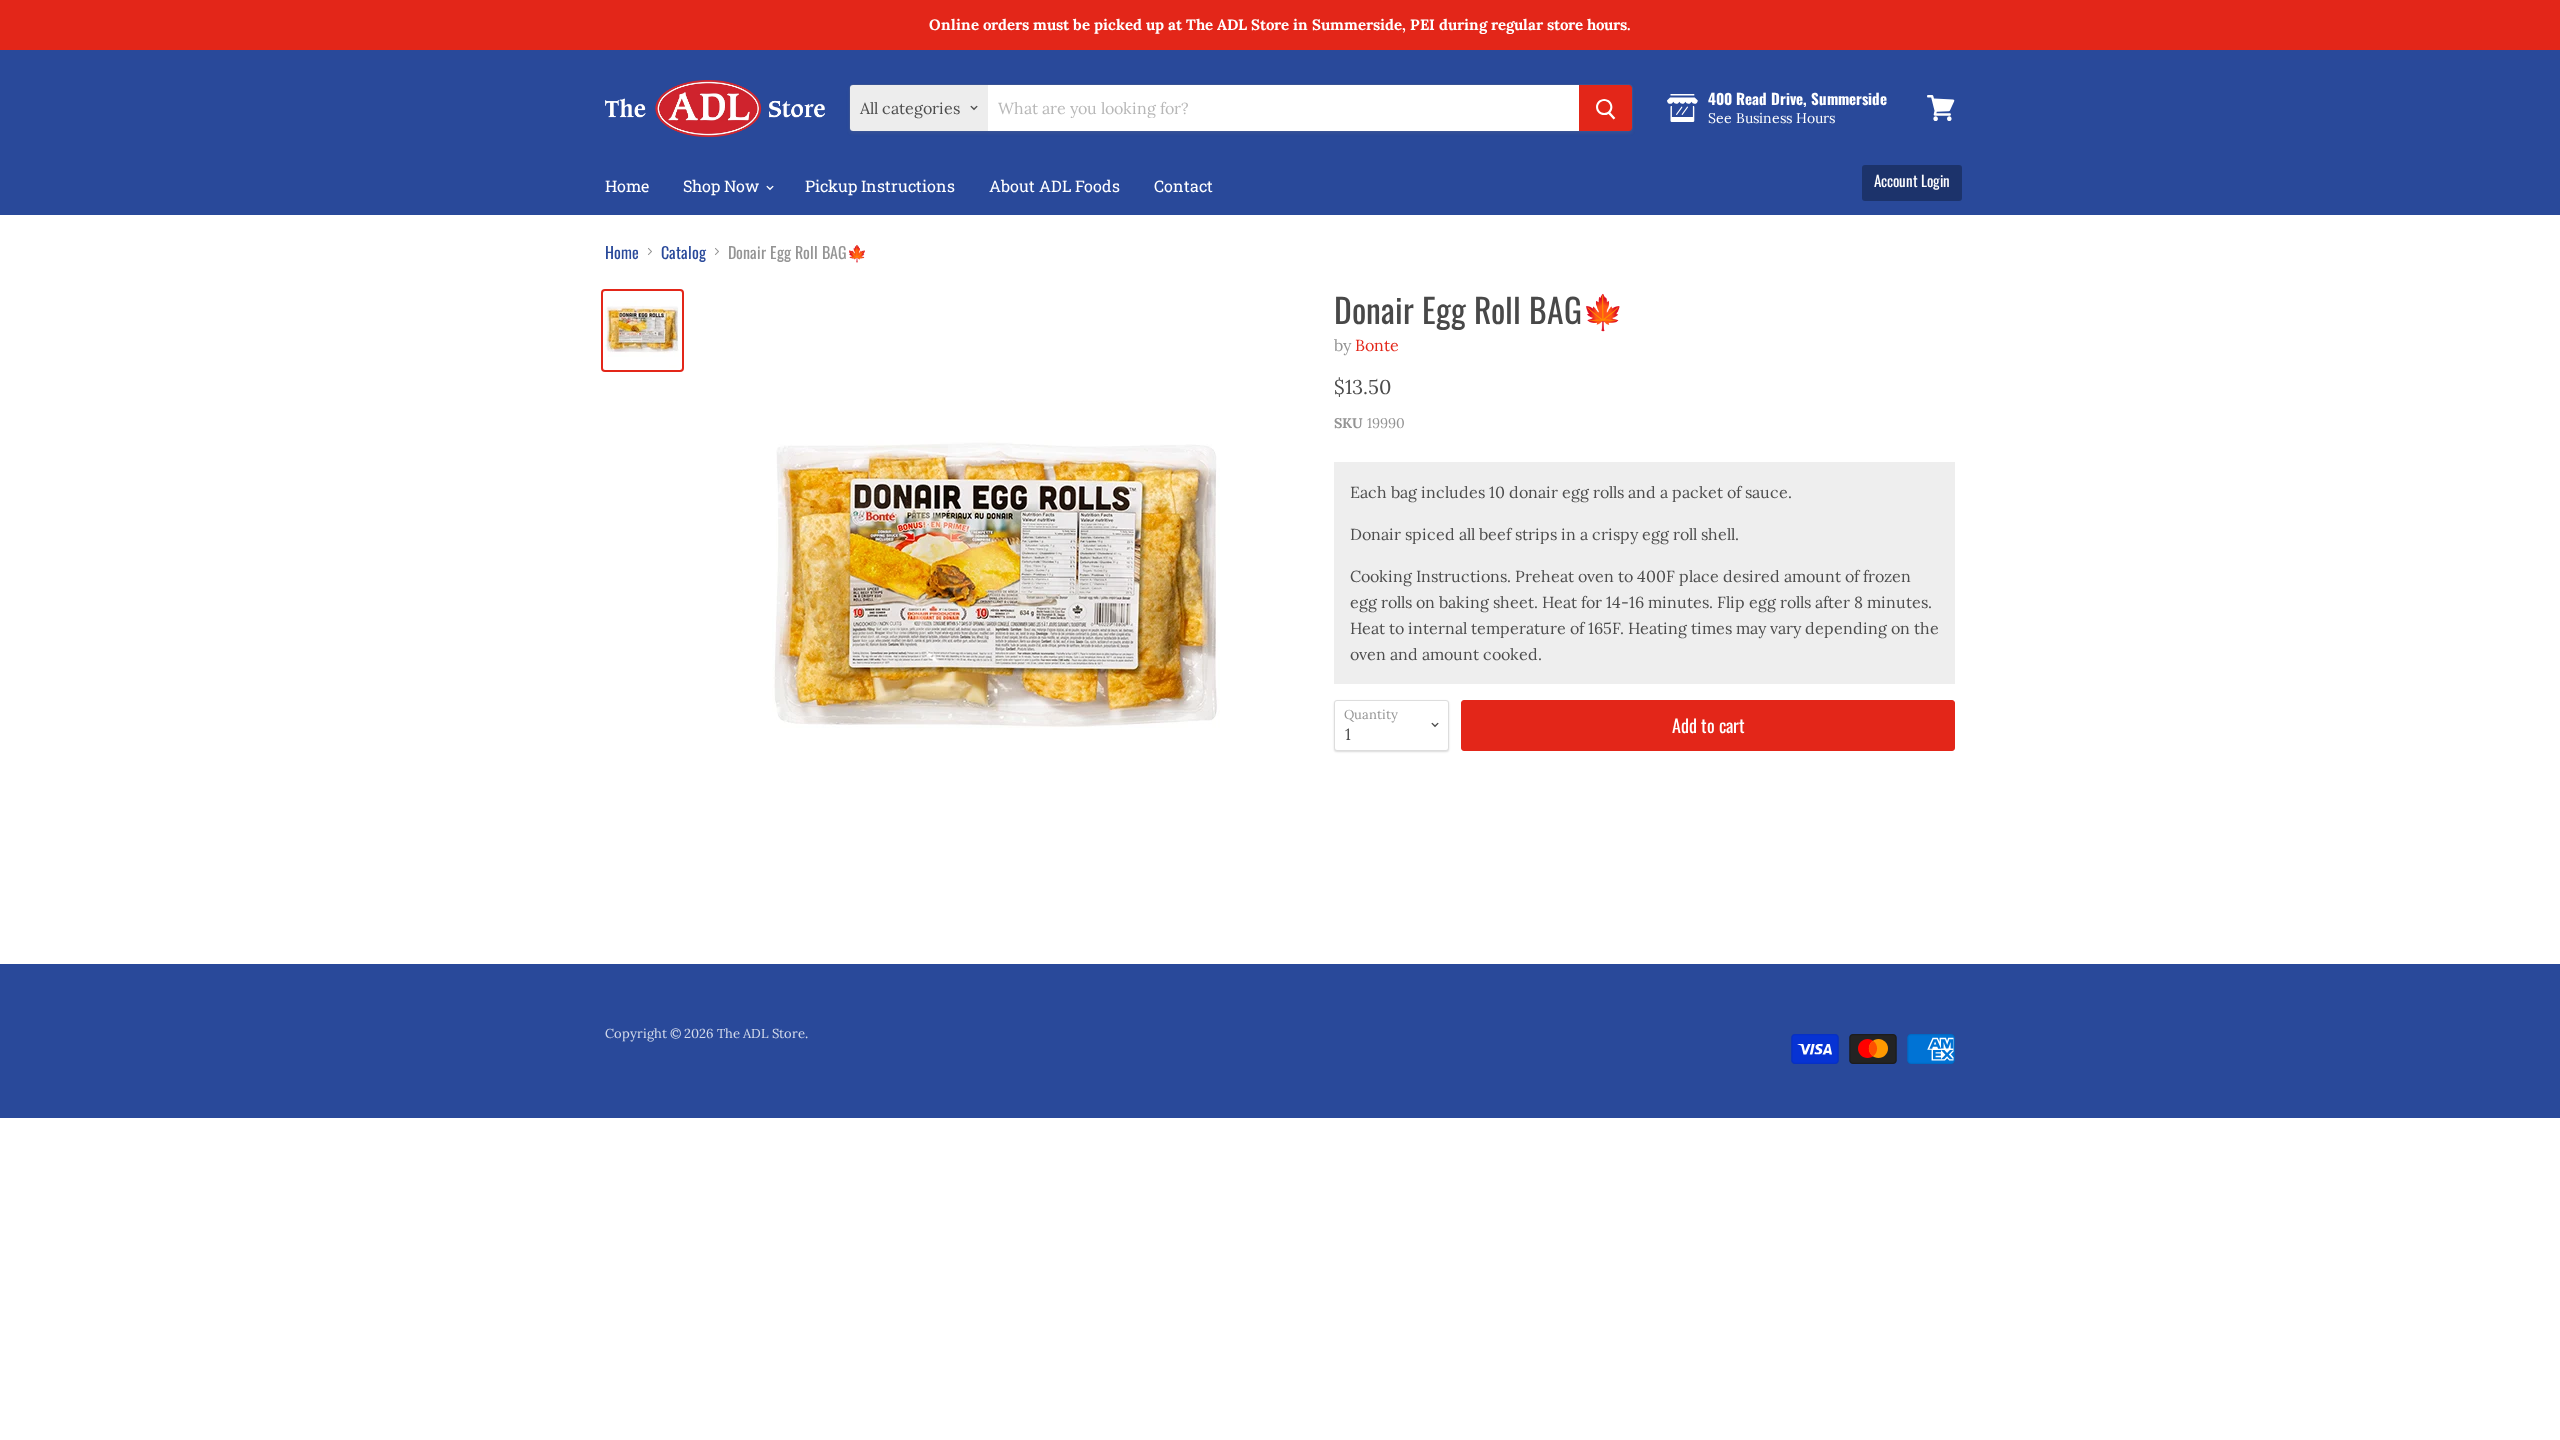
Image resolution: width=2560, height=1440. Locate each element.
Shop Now (723, 185)
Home (627, 185)
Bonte (1377, 345)
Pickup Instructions (880, 185)
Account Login (1912, 180)
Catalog (683, 252)
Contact (1183, 185)
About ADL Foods (1054, 185)
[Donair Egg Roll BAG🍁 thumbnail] (642, 330)
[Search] (1605, 108)
